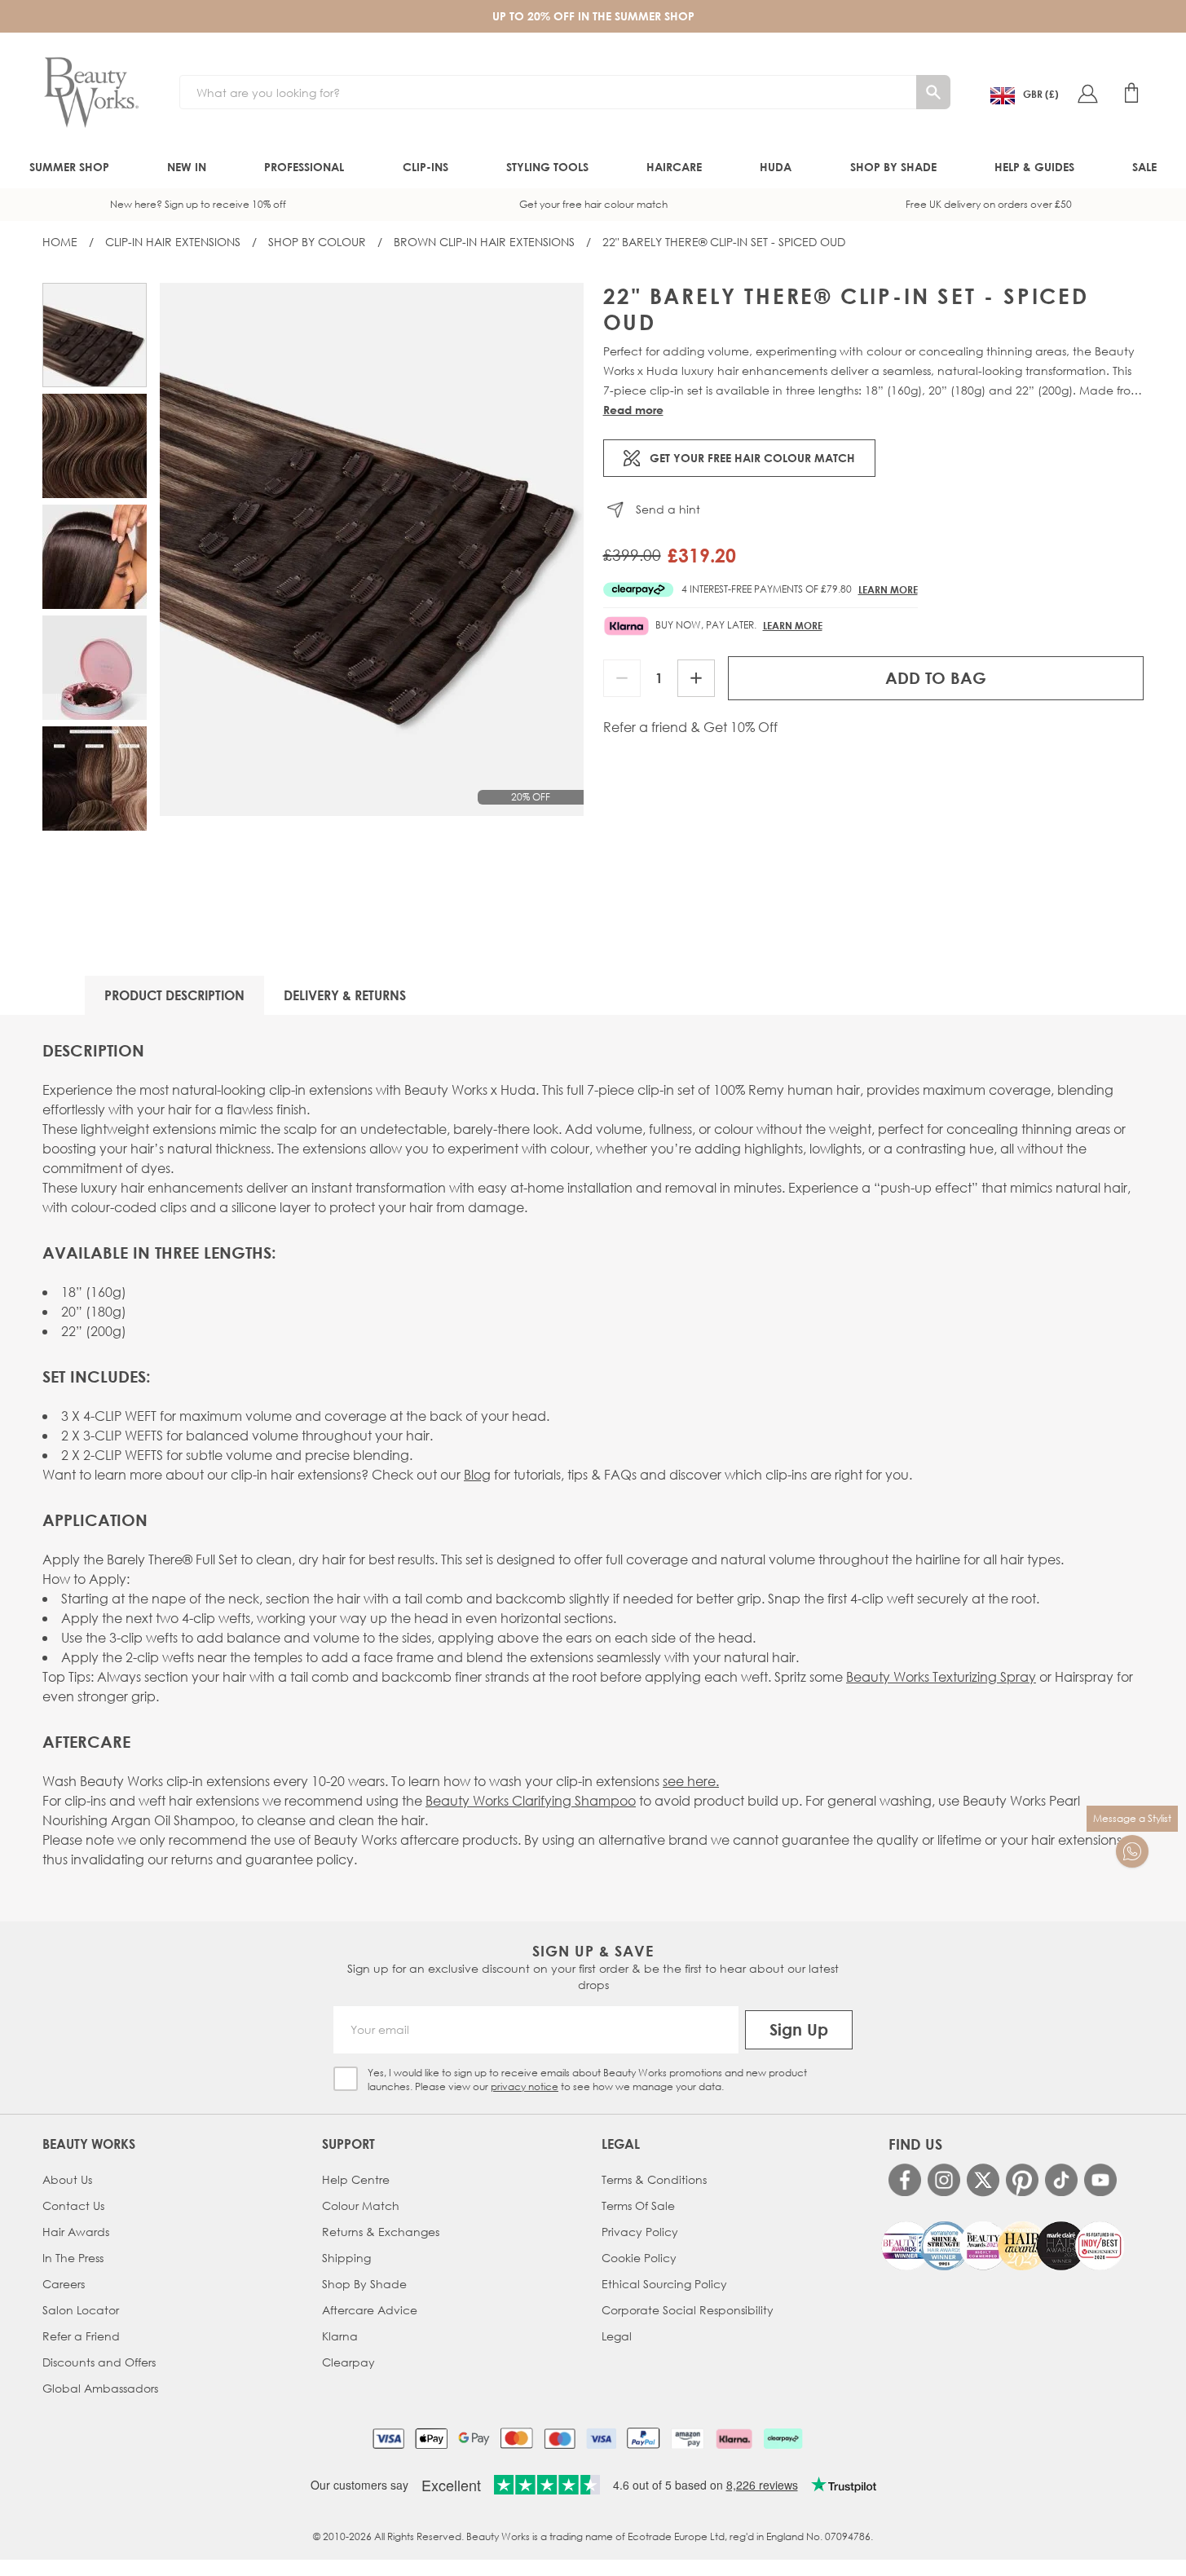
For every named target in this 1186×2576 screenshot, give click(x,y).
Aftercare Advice (370, 2310)
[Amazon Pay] (688, 2438)
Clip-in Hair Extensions (173, 242)
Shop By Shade (364, 2284)
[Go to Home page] (91, 93)
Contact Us (73, 2205)
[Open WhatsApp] (1132, 1851)
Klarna (340, 2336)
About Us (67, 2179)
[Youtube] (1100, 2180)
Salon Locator (81, 2310)
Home (60, 242)
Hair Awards (76, 2232)
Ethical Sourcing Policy (664, 2284)
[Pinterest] (1022, 2180)
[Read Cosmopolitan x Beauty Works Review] (1003, 2246)
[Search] (933, 92)
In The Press (73, 2258)
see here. (691, 1781)
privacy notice (525, 2086)
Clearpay (348, 2362)
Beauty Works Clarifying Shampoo (531, 1800)
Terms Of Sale (638, 2205)
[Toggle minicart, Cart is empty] (1131, 93)
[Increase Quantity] (696, 678)
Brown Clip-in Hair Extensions (484, 242)
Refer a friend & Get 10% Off (690, 727)
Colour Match (361, 2205)
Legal (617, 2336)
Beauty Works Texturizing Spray (941, 1676)
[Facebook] (905, 2180)
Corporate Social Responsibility (688, 2310)
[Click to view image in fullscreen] (372, 549)
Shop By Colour (317, 242)
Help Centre (356, 2179)
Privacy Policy (640, 2232)
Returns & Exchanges (381, 2232)
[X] (983, 2180)
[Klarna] (734, 2438)
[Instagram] (944, 2180)
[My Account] (1087, 93)
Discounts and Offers (99, 2362)
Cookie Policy (639, 2258)
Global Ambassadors (100, 2388)
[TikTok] (1061, 2180)
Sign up (799, 2029)
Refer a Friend (81, 2336)
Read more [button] (633, 410)
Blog (477, 1474)
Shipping (346, 2258)
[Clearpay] (783, 2438)
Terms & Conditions (654, 2179)
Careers (64, 2284)
